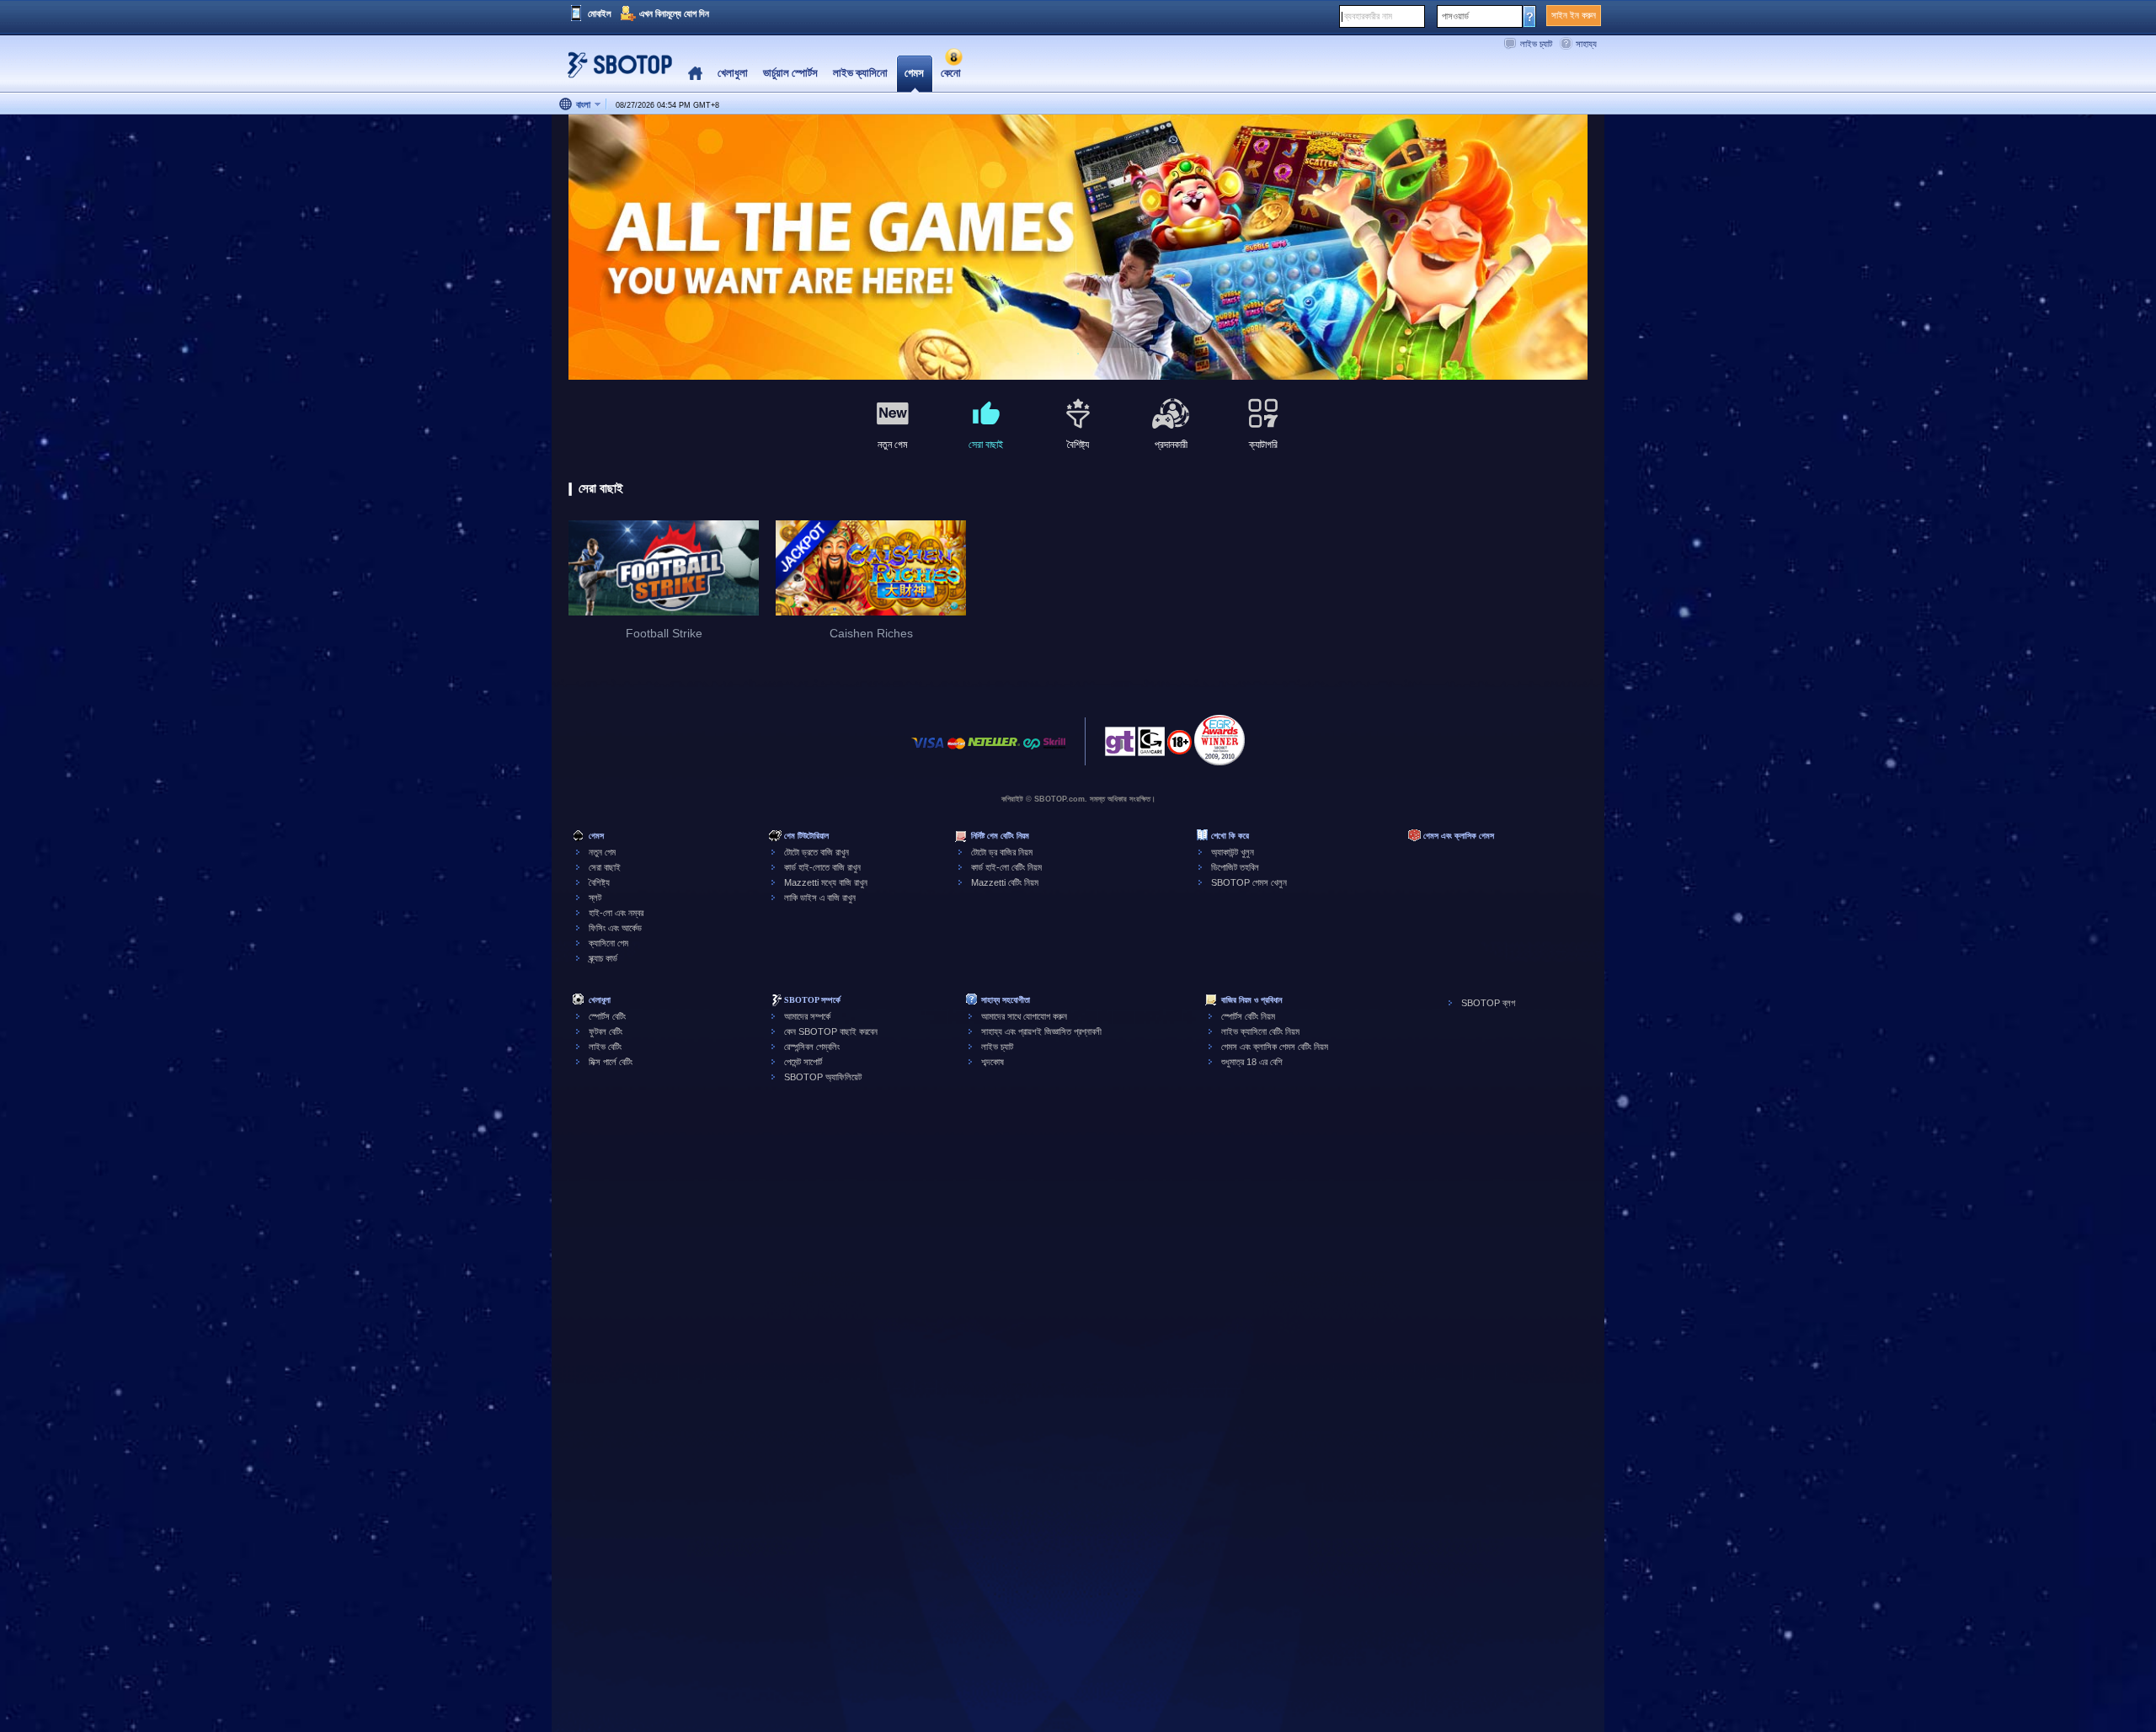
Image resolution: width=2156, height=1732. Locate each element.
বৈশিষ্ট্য (599, 882)
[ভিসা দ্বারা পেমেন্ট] (928, 751)
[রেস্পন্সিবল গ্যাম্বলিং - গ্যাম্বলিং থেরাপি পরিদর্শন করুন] (1120, 746)
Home (695, 74)
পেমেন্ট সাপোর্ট (803, 1062)
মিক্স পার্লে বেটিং (611, 1062)
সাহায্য (1586, 44)
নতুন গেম (602, 852)
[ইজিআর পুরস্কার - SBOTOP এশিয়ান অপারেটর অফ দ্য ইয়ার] (1219, 740)
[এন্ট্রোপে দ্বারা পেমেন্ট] (1032, 751)
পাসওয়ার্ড (1455, 16)
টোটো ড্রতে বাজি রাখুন (817, 852)
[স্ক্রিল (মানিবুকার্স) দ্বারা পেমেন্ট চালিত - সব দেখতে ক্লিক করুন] (1054, 751)
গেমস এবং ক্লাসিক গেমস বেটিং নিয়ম (1275, 1047)
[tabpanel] (1078, 248)
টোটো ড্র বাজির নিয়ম (1002, 852)
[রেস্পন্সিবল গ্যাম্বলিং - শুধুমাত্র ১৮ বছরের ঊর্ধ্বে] (1179, 748)
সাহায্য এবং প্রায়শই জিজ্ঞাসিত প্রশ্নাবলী (1041, 1031)
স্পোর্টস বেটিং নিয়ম (1248, 1016)
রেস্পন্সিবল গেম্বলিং (812, 1047)
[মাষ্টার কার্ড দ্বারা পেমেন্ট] (956, 751)
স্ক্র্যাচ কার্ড (603, 958)
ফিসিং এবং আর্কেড (615, 928)
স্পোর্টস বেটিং (607, 1016)
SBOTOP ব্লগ (1488, 1003)
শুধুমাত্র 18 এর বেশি (1252, 1062)
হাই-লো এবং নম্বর (616, 913)
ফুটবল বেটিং (606, 1031)
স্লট (595, 898)
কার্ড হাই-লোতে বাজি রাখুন (822, 867)
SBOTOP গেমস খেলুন (1249, 882)
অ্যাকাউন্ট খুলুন (1233, 852)
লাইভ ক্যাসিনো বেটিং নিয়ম (1260, 1031)
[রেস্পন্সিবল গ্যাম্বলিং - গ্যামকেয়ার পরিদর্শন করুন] (1151, 746)
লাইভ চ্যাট (1536, 44)
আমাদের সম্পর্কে (807, 1016)
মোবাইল (600, 13)
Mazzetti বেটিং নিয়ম (1005, 882)
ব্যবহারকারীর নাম (1368, 16)
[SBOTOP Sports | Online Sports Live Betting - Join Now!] (615, 71)
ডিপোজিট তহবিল (1235, 867)
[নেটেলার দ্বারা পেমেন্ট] (994, 751)
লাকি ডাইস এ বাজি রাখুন (820, 898)
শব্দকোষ (993, 1062)
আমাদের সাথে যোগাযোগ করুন (1024, 1016)
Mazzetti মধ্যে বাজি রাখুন (826, 882)
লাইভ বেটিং (605, 1047)
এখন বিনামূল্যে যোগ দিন (674, 13)
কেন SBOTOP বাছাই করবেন (831, 1031)
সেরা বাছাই (605, 867)
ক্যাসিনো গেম (608, 943)
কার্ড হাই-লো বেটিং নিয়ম (1006, 867)
